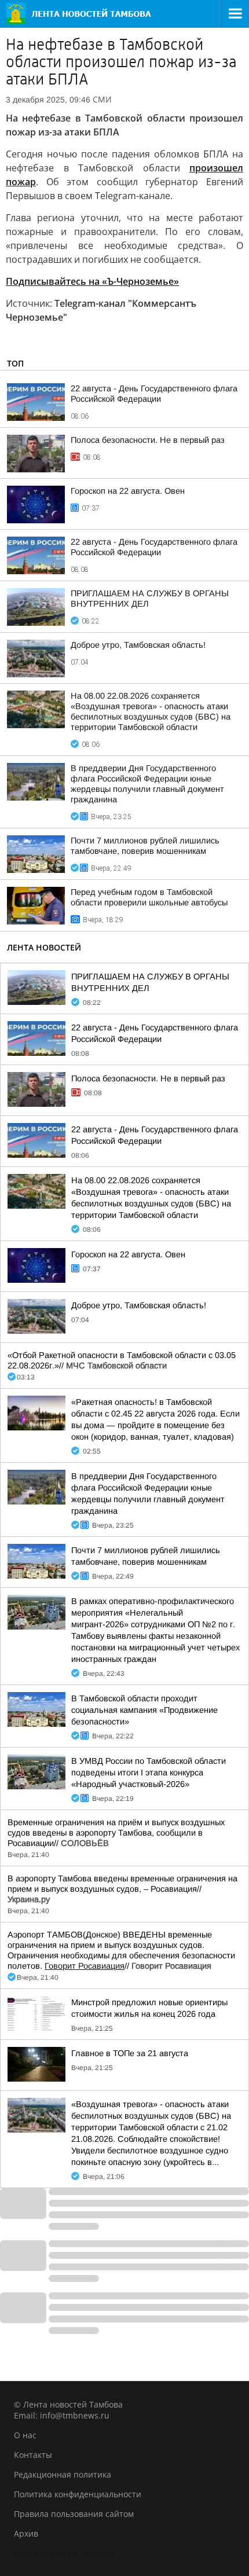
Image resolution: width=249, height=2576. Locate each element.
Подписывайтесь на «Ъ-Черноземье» (92, 281)
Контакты (33, 2455)
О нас (25, 2435)
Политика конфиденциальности (78, 2494)
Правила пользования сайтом (74, 2514)
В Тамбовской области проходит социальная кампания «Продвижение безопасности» (144, 1710)
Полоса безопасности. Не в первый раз (148, 440)
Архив (26, 2533)
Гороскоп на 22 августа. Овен (128, 491)
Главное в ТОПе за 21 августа (130, 2053)
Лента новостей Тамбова (64, 2553)
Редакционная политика (63, 2474)
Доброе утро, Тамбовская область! (138, 645)
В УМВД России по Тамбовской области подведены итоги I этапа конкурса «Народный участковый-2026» (149, 1773)
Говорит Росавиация (85, 1966)
